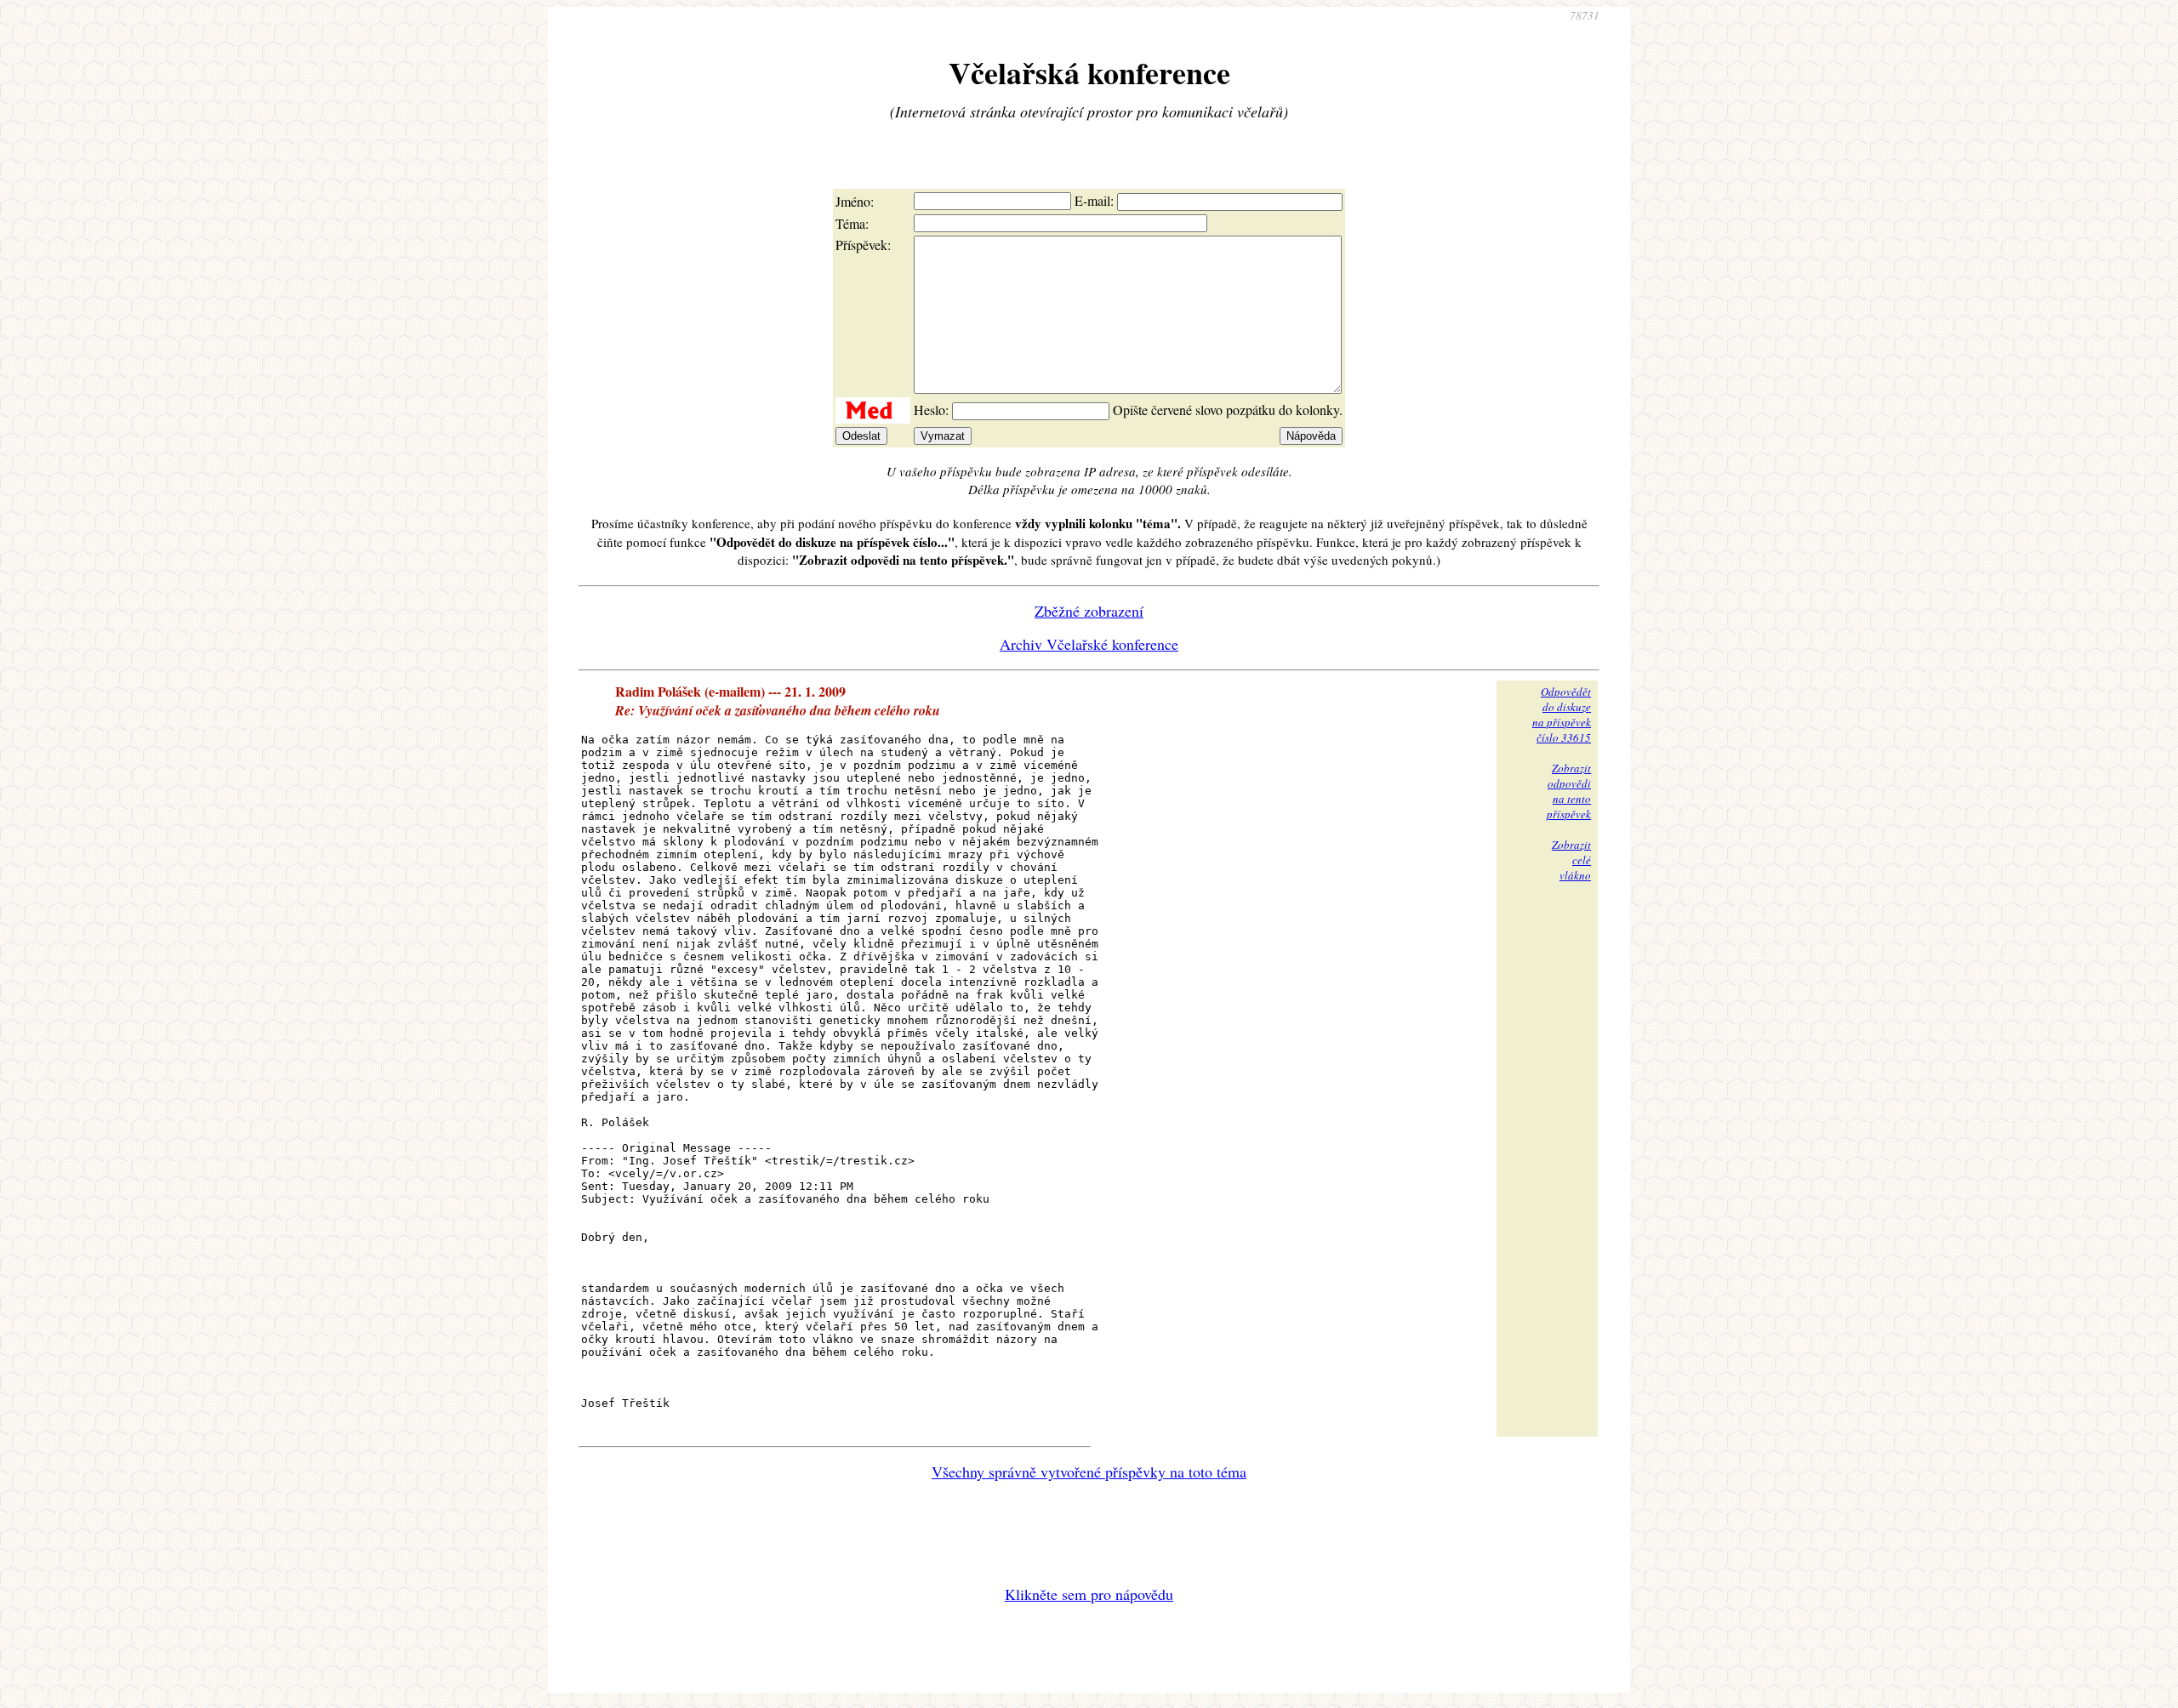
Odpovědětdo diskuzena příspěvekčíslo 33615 (1562, 715)
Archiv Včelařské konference (1089, 644)
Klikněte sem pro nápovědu (1089, 1594)
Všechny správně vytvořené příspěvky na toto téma (1089, 1472)
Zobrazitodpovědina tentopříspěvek (1569, 791)
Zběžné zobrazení (1089, 611)
